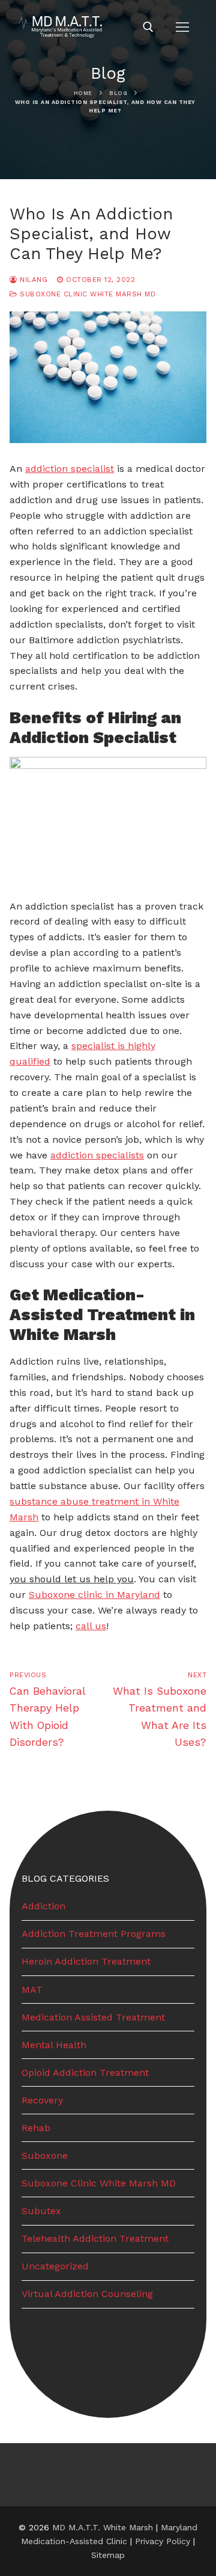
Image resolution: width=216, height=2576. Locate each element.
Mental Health (54, 2045)
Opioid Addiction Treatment (85, 2073)
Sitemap (108, 2555)
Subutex (41, 2211)
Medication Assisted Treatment (93, 2017)
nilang (32, 280)
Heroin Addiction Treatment (86, 1961)
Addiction (43, 1906)
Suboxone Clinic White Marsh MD (86, 294)
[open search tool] (148, 27)
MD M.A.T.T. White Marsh (103, 2527)
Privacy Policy (164, 2541)
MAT (32, 1990)
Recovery (42, 2100)
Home (83, 93)
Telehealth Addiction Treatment (95, 2238)
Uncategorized (55, 2266)
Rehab (36, 2128)
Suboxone (45, 2155)
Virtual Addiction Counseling (87, 2294)
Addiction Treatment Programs (94, 1934)
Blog (118, 93)
